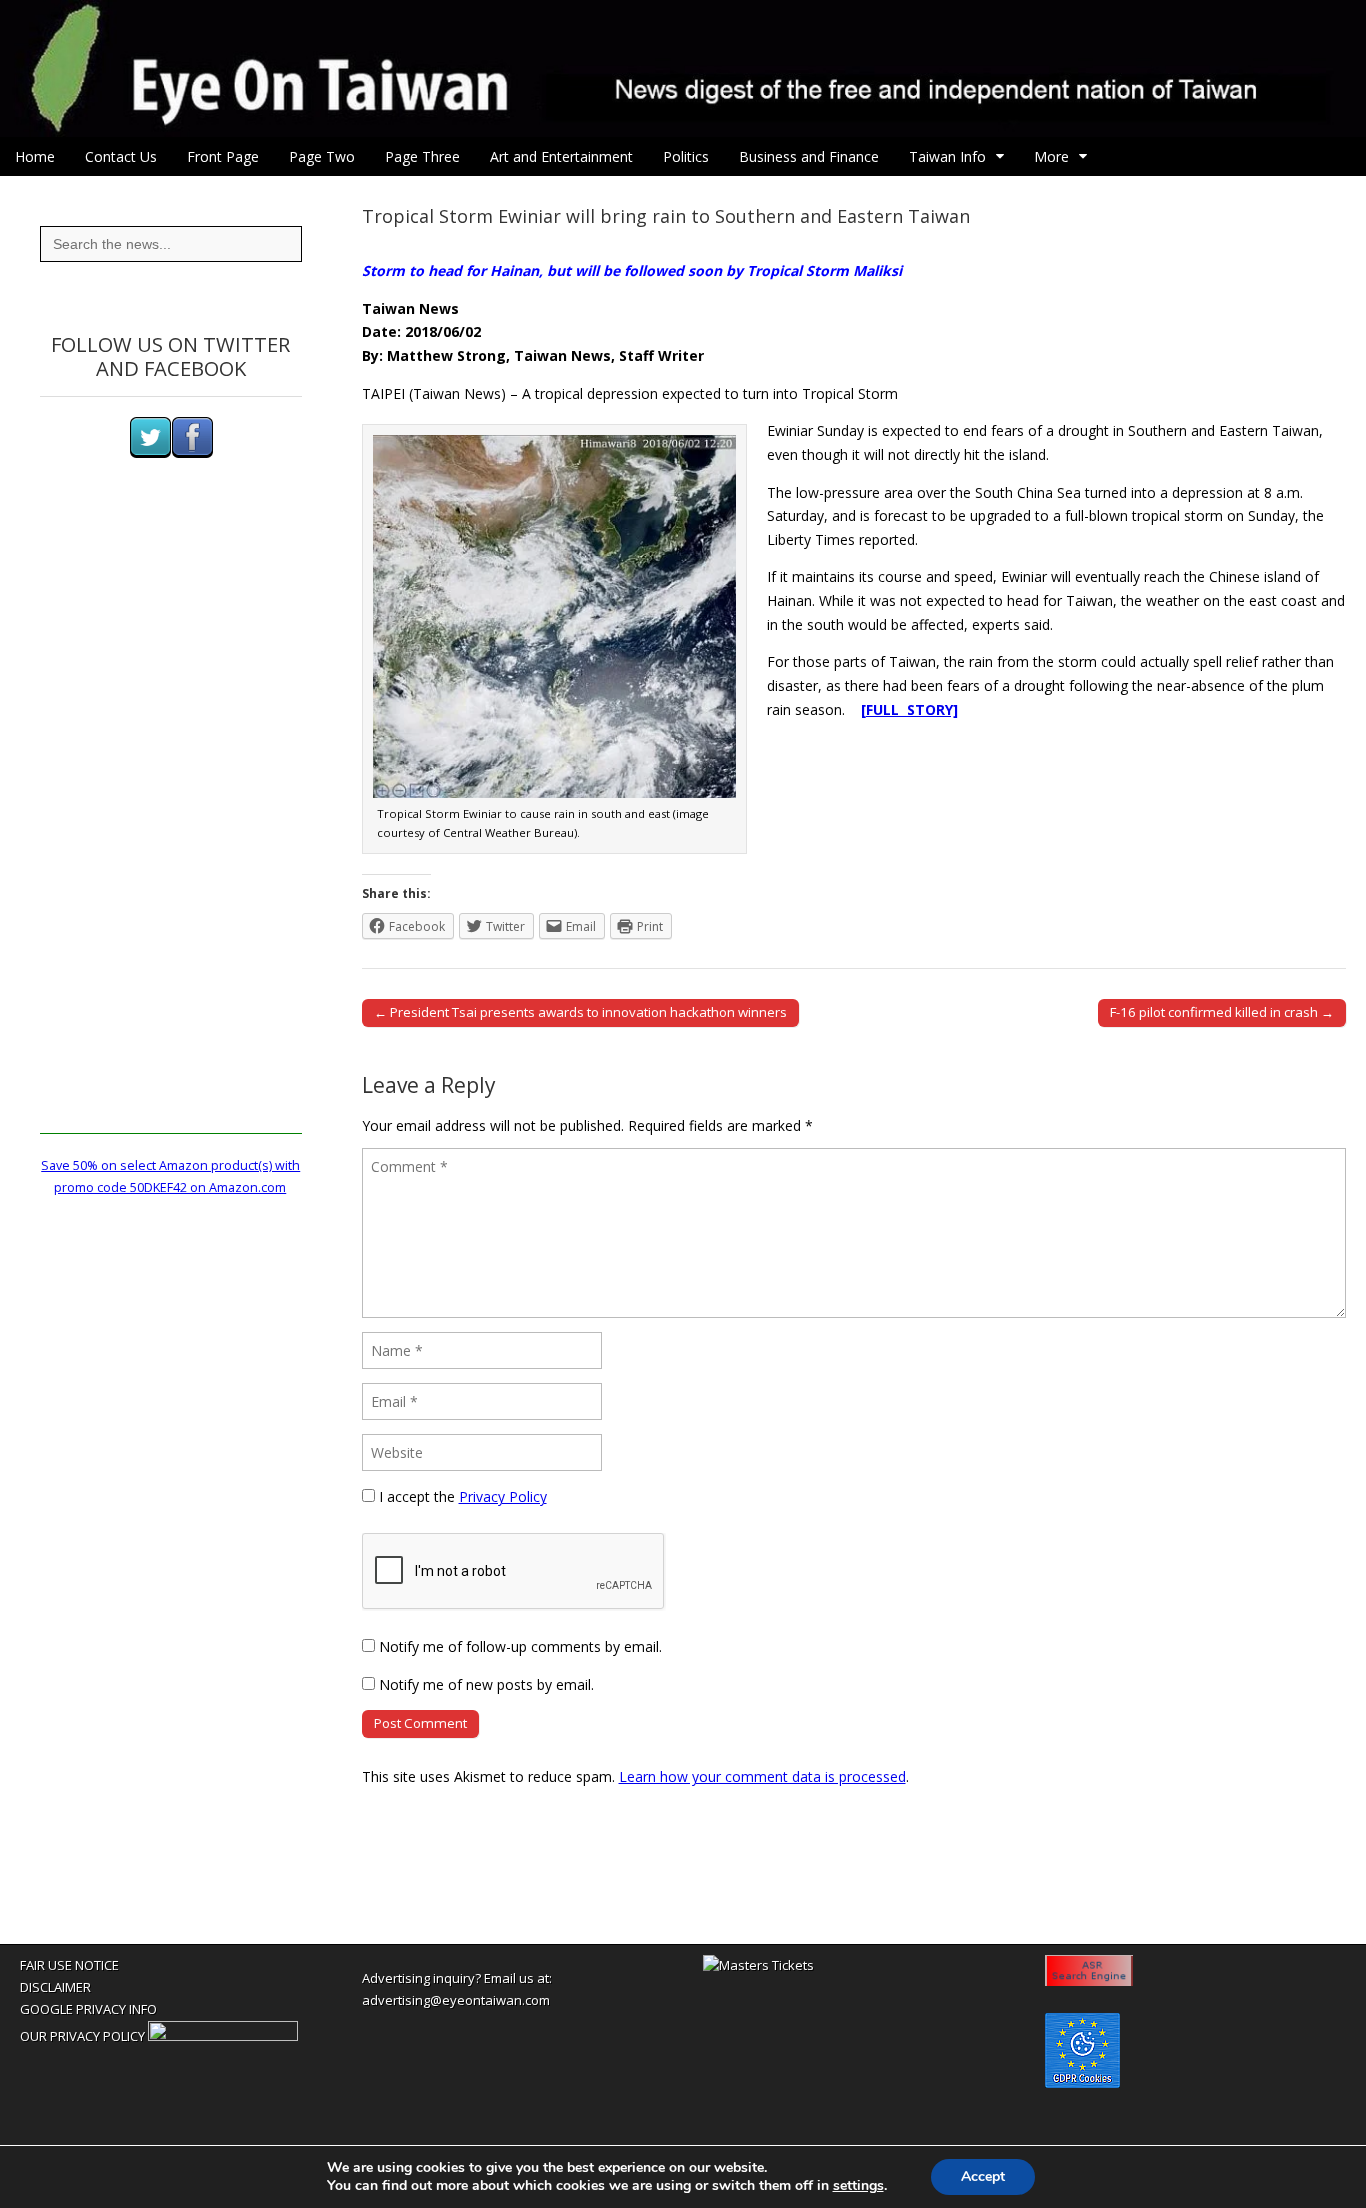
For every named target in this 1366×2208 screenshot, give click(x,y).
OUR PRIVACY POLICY (82, 2036)
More (1051, 156)
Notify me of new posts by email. (486, 1684)
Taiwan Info (947, 156)
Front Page (223, 156)
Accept (983, 2176)
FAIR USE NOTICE (69, 1965)
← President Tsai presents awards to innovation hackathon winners (580, 1012)
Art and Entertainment (561, 156)
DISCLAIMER (55, 1987)
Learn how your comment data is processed (762, 1776)
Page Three (422, 156)
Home (35, 156)
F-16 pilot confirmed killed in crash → (1222, 1012)
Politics (686, 156)
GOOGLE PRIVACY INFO (88, 2009)
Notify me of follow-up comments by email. (520, 1646)
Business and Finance (809, 156)
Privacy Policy (503, 1496)
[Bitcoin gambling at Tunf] (223, 2036)
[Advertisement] (171, 834)
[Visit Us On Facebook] (192, 453)
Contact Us (121, 156)
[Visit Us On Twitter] (150, 453)
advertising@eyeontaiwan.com (456, 2000)
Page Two (322, 156)
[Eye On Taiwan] (683, 68)
